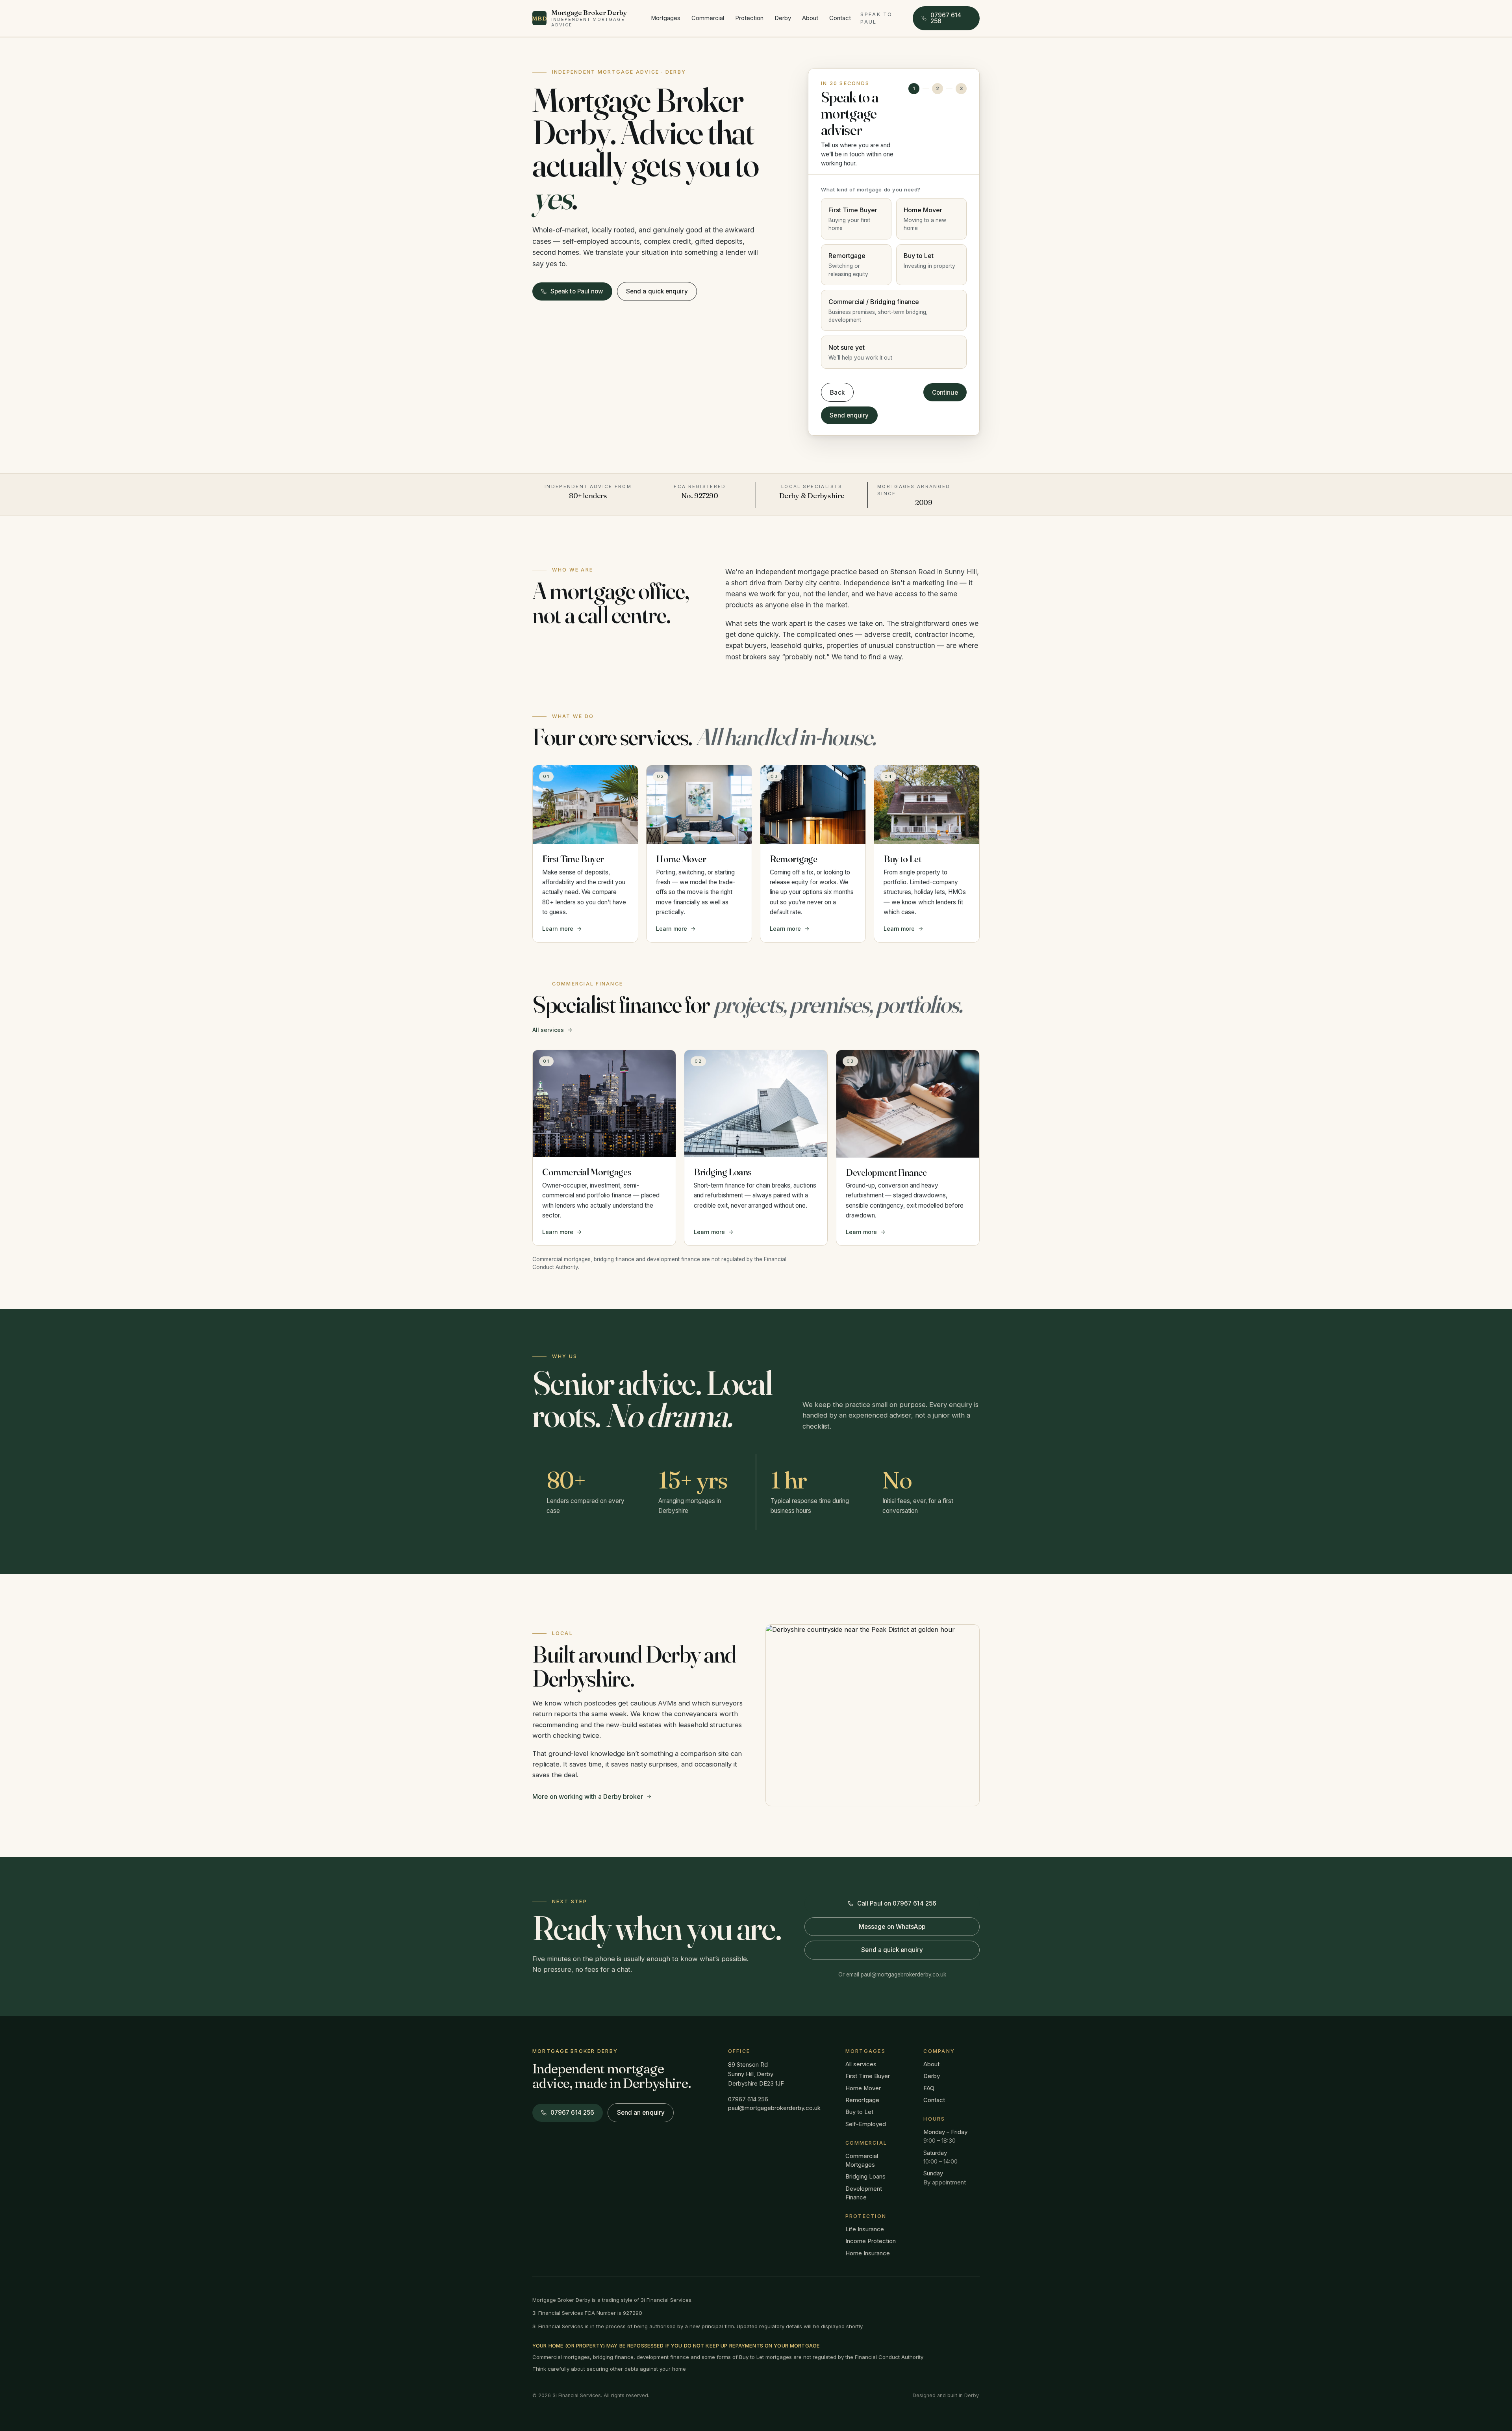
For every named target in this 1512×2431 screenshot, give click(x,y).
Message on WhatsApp (892, 1927)
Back (837, 392)
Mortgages (666, 18)
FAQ (929, 2088)
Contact (840, 18)
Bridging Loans (865, 2177)
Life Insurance (865, 2229)
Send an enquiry (641, 2113)
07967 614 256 (748, 2099)
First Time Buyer (868, 2076)
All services (548, 1030)
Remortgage (862, 2100)
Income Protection (871, 2241)
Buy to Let (859, 2112)
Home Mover (863, 2088)
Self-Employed (866, 2124)
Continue (945, 392)
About (810, 18)
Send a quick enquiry (657, 291)
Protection (749, 18)
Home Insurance (868, 2253)
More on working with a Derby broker (588, 1796)
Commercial (708, 18)
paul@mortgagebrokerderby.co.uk (903, 1974)
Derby (783, 18)
